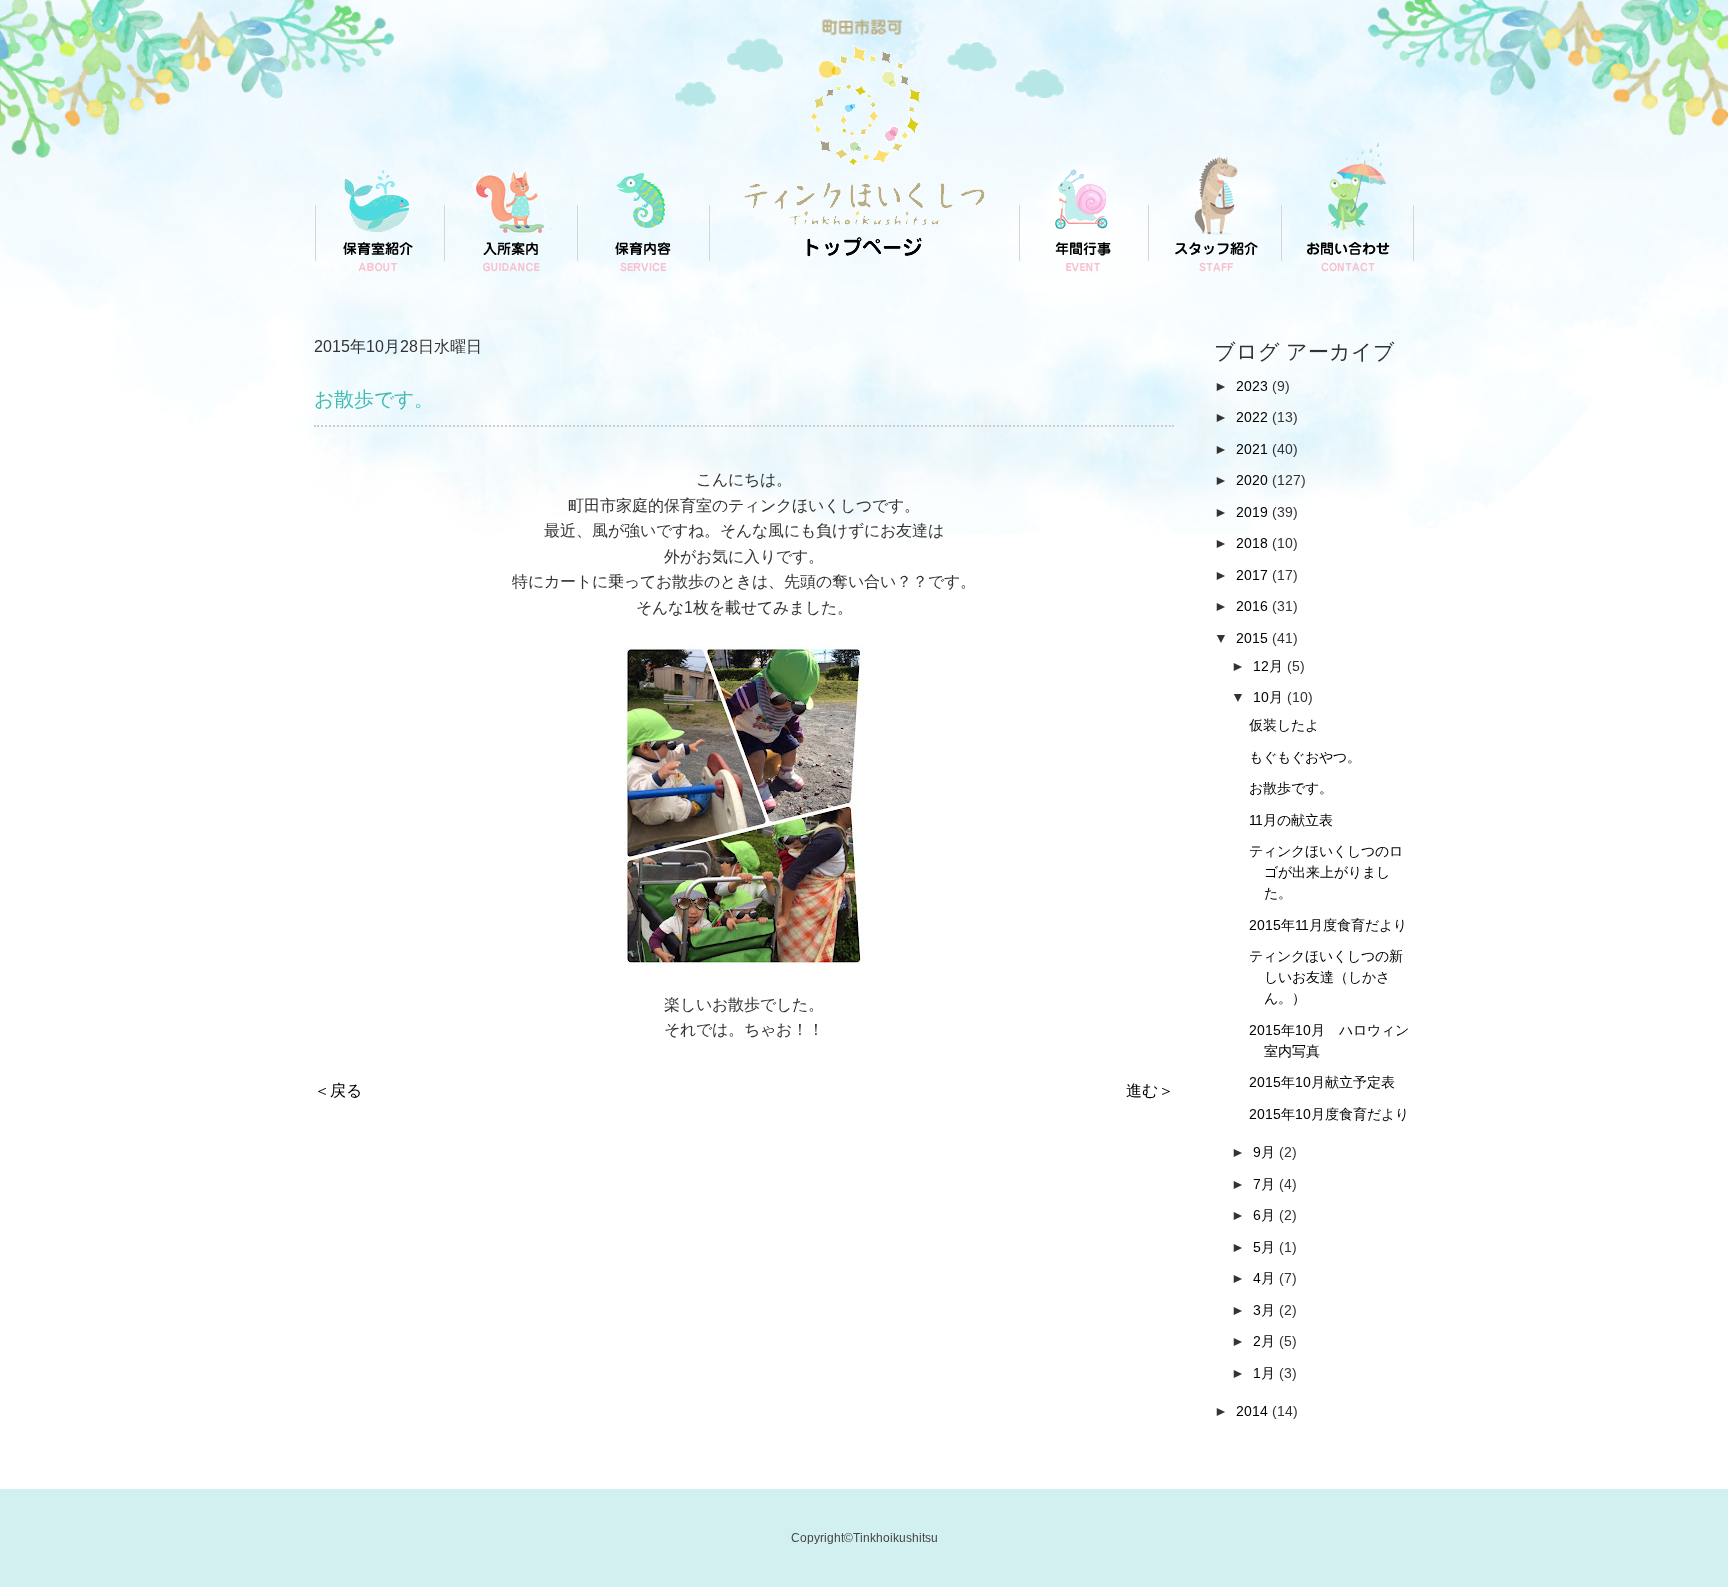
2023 (1254, 386)
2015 (1254, 638)
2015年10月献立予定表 (1322, 1082)
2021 (1254, 449)
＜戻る (338, 1090)
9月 (1266, 1152)
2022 (1254, 417)
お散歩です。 (1291, 788)
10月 (1270, 697)
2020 (1254, 480)
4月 (1266, 1278)
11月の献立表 (1291, 820)
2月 (1266, 1341)
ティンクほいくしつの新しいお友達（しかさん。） (1326, 977)
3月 (1266, 1310)
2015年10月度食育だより (1329, 1114)
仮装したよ (1284, 725)
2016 (1254, 606)
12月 (1270, 666)
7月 (1266, 1184)
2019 (1254, 512)
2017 (1254, 575)
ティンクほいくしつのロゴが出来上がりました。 (1326, 872)
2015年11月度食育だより (1328, 925)
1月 (1266, 1373)
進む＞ (1150, 1090)
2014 (1254, 1411)
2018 (1254, 543)
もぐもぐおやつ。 (1305, 757)
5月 (1266, 1247)
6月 (1266, 1215)
